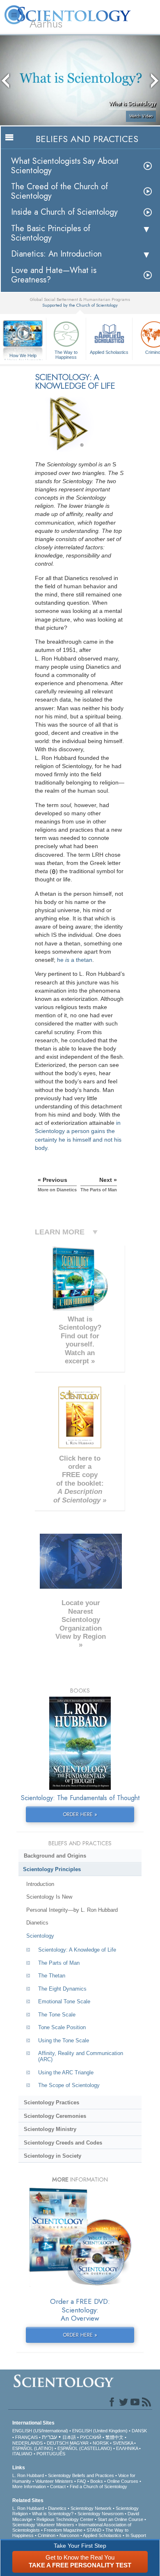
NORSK (101, 2443)
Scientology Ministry (50, 2129)
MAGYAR (79, 2443)
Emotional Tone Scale (64, 2001)
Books (97, 2481)
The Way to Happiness (66, 354)
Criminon (47, 2535)
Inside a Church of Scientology (64, 212)
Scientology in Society (53, 2156)
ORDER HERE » (80, 1814)
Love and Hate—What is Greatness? (54, 275)
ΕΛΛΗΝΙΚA (127, 2448)
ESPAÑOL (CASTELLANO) (85, 2448)
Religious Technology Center (65, 2519)
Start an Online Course (120, 2519)
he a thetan (75, 960)
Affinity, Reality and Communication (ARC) (81, 2056)
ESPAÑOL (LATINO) (33, 2448)
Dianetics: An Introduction (56, 254)
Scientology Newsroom (101, 2514)
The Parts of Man (59, 1963)
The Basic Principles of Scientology (51, 233)
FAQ (82, 2481)
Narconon (69, 2535)
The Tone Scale (57, 2015)
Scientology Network (91, 2508)
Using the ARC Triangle (66, 2072)
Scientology (40, 1936)
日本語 (69, 2437)
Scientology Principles (52, 1869)
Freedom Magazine (63, 2530)
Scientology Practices (51, 2102)
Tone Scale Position (62, 2027)
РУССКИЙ (91, 2437)
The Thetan (52, 1976)
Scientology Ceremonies (55, 2116)
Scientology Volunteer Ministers (43, 2525)
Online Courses (123, 2481)
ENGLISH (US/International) (40, 2431)
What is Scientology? (53, 2514)
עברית (49, 2437)
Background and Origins (55, 1856)
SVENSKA (123, 2443)
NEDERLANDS (27, 2443)
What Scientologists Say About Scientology (65, 166)
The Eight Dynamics (62, 1989)
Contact (58, 2487)
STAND (94, 2530)
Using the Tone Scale (64, 2040)
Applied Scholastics (109, 352)
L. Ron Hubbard (28, 2475)
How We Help (23, 356)
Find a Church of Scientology (98, 2487)
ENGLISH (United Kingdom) (100, 2431)
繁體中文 (114, 2437)
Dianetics (37, 1923)
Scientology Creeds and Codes (63, 2143)
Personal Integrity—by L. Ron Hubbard (72, 1910)
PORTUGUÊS (51, 2454)
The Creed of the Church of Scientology (59, 191)
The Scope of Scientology (69, 2085)
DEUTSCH (58, 2443)
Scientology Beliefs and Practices (81, 2475)
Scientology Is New (49, 1897)
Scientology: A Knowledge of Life (77, 1950)
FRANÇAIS (26, 2437)
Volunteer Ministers (54, 2481)
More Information (29, 2487)
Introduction (40, 1884)
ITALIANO (22, 2454)
